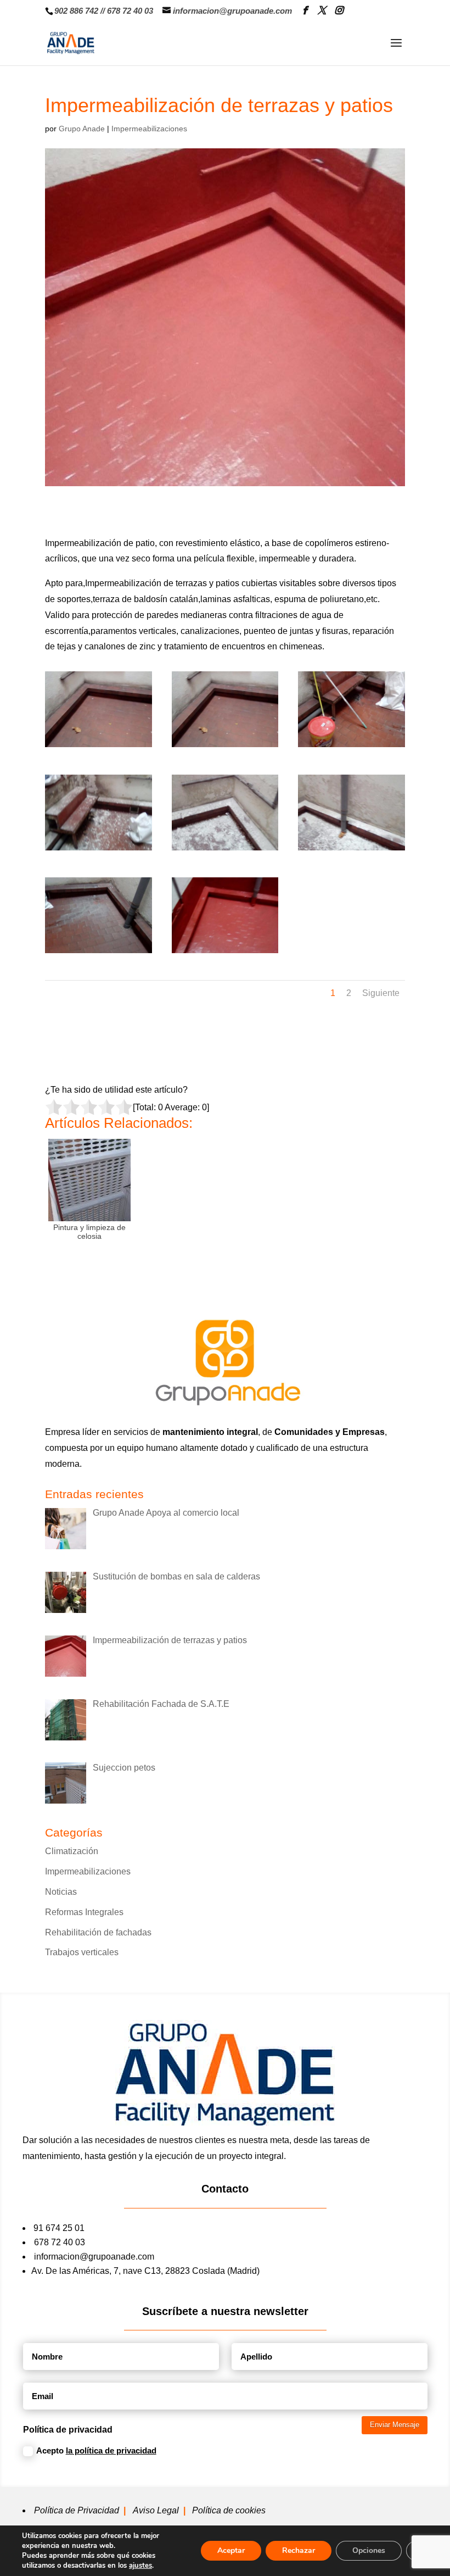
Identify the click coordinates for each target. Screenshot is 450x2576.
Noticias (61, 1892)
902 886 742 (76, 11)
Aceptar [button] (231, 2550)
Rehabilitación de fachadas (98, 1932)
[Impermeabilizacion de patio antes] (99, 953)
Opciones (369, 2550)
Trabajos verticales (82, 1952)
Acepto (96, 2450)
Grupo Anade (82, 129)
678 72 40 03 (130, 11)
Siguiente (381, 993)
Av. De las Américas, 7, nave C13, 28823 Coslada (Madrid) (145, 2271)
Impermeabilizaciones (149, 129)
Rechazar (299, 2550)
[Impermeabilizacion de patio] (99, 747)
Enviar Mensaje (395, 2425)
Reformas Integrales (84, 1912)
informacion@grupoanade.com (94, 2257)
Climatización (72, 1851)
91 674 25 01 (59, 2228)
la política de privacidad (111, 2450)
